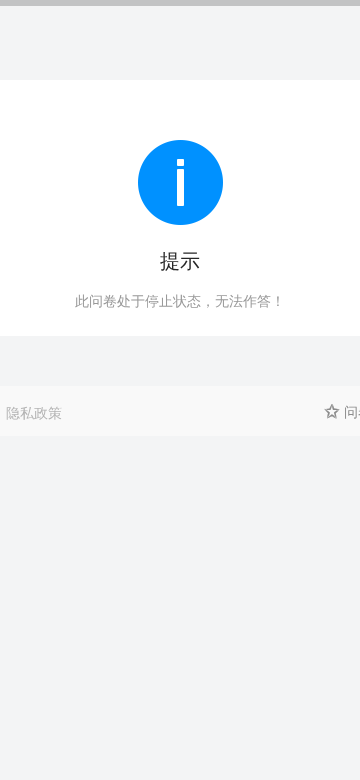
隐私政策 (34, 412)
